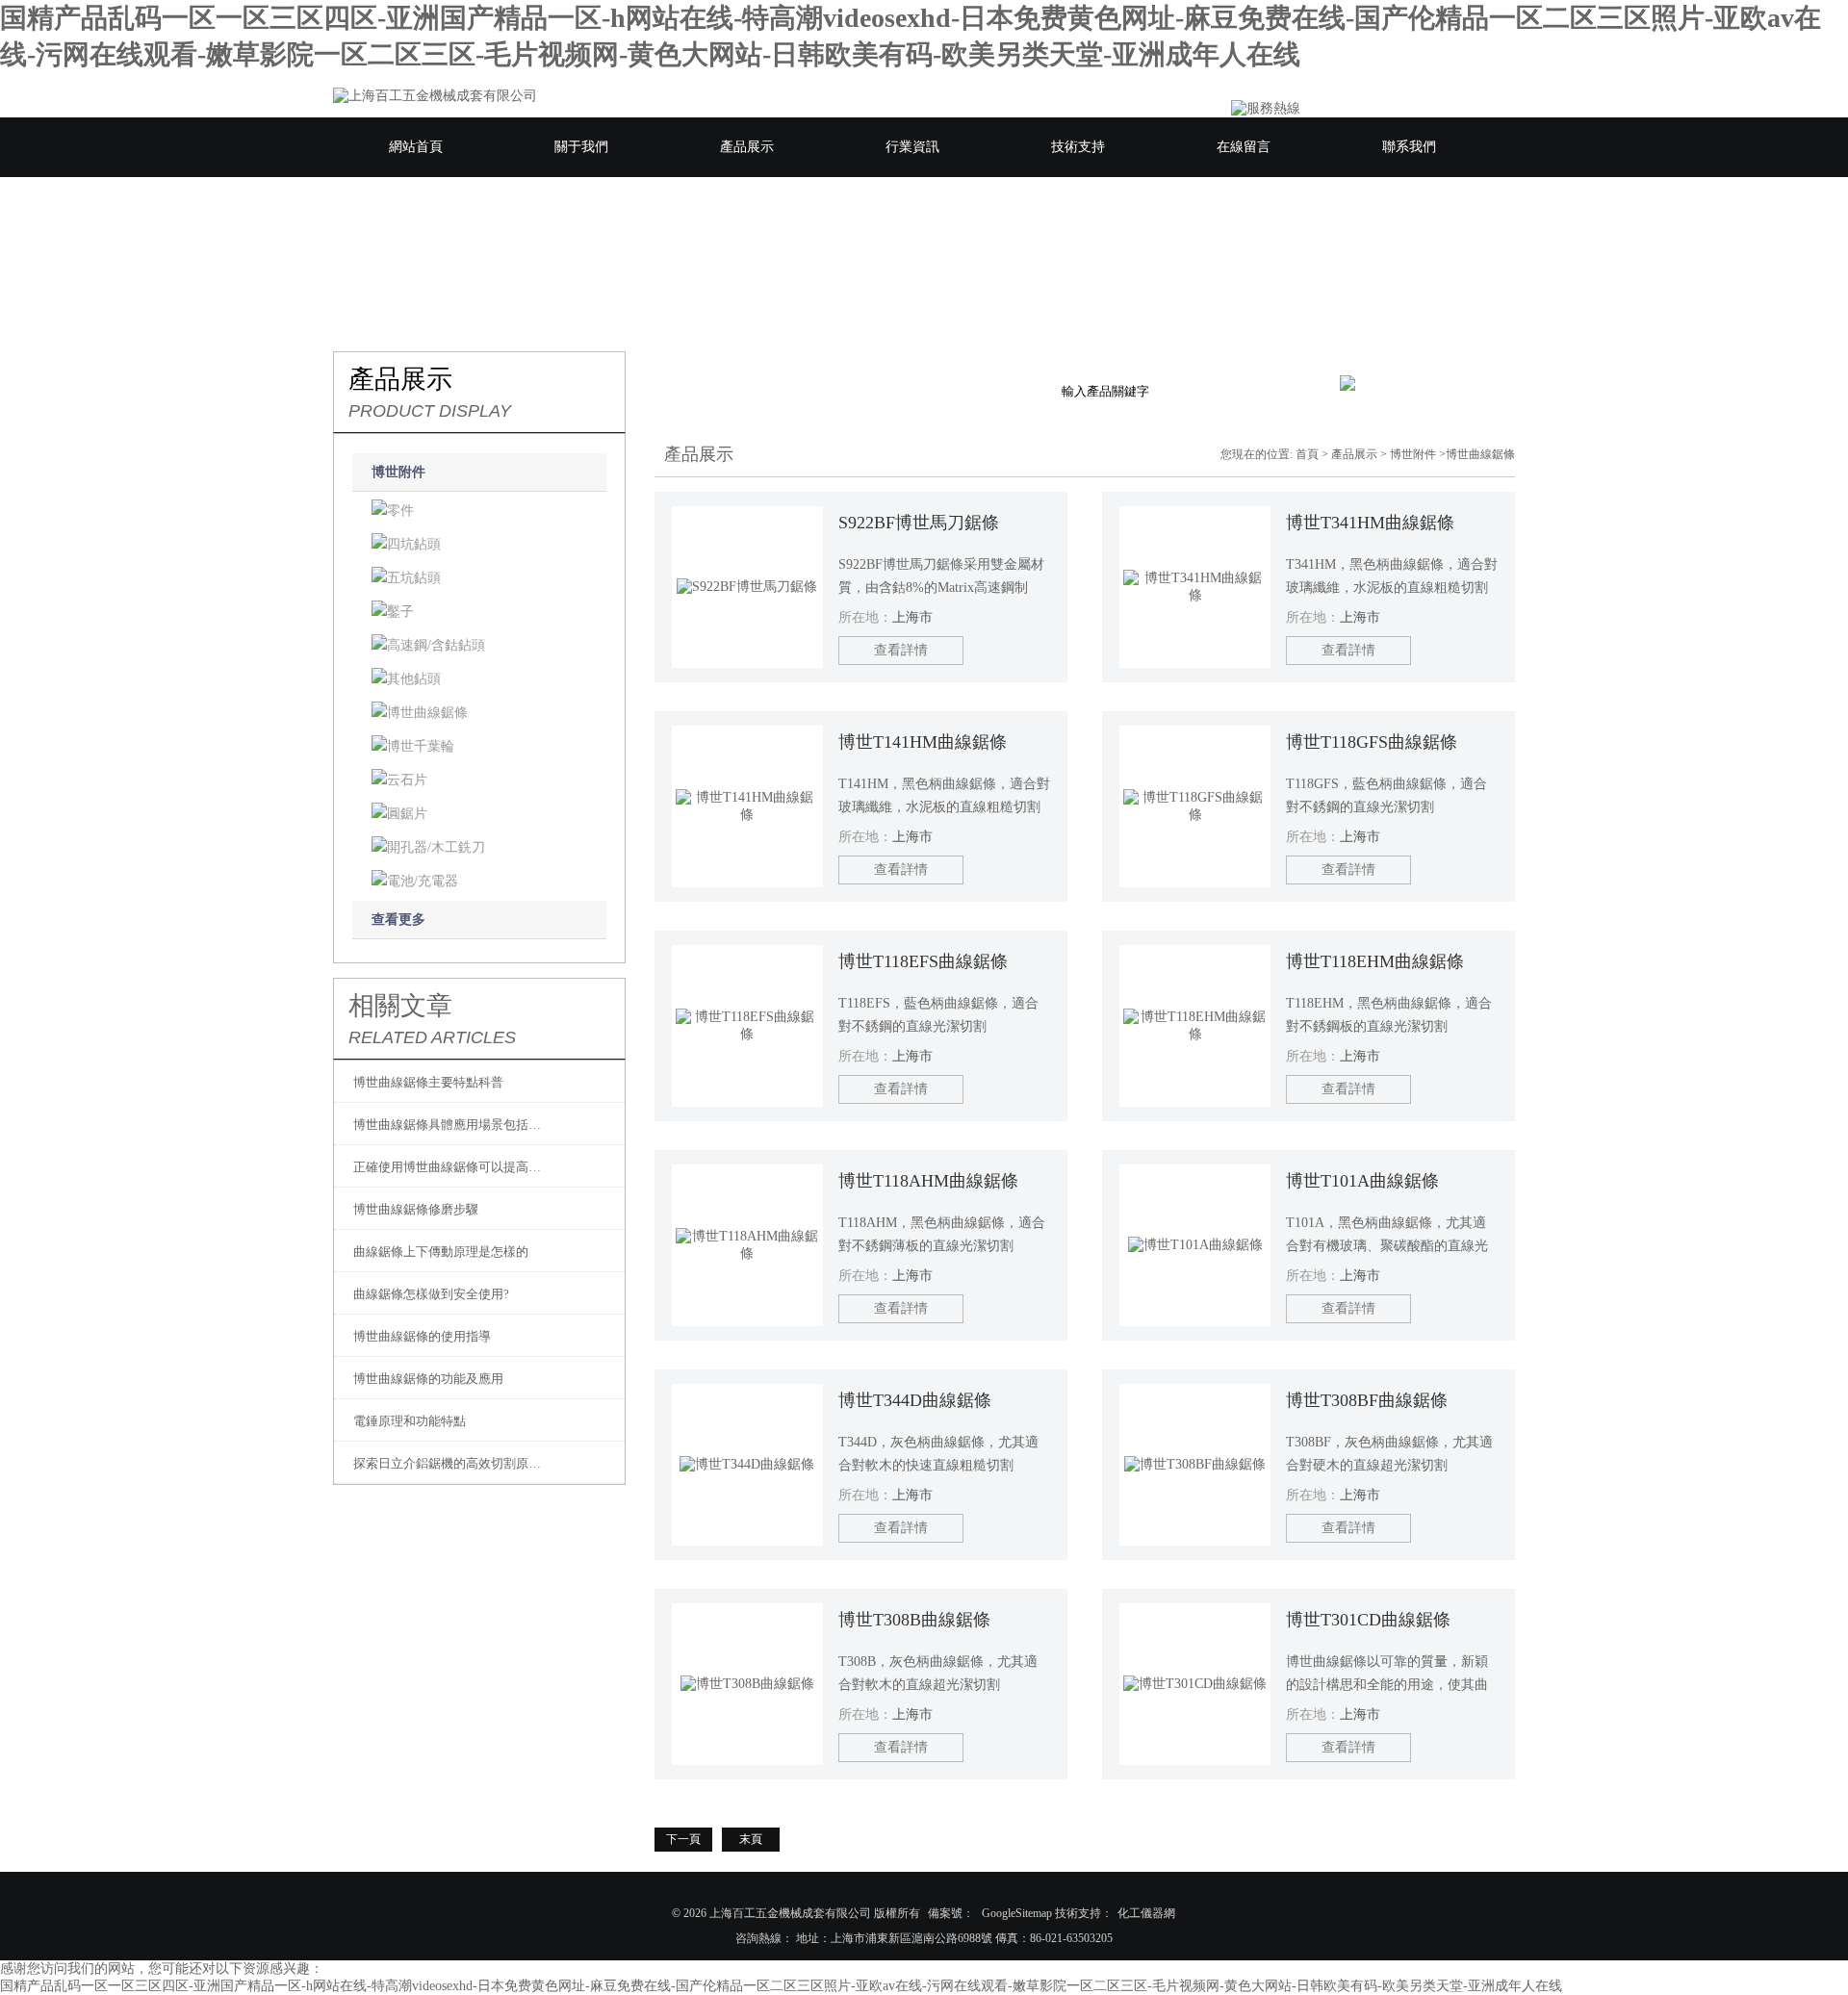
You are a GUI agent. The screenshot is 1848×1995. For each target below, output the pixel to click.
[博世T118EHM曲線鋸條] (1195, 1026)
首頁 (1307, 454)
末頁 (751, 1839)
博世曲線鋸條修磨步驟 (416, 1209)
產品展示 (747, 147)
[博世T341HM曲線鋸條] (1195, 587)
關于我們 (581, 147)
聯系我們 (1409, 147)
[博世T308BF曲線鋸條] (1195, 1465)
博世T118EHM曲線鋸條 (1375, 961)
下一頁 (683, 1839)
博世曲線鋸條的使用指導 (422, 1336)
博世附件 (398, 472)
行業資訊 (912, 147)
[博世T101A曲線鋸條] (1195, 1245)
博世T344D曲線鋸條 (915, 1400)
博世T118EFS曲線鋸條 (923, 961)
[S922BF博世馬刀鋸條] (747, 587)
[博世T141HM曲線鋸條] (747, 806)
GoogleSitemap (1017, 1913)
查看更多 (398, 920)
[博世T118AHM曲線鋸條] (747, 1245)
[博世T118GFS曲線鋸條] (1195, 806)
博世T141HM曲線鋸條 (923, 742)
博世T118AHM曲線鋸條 (928, 1181)
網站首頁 (416, 147)
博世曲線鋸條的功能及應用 (428, 1379)
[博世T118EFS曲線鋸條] (747, 1026)
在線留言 (1244, 147)
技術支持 (1078, 147)
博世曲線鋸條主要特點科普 (428, 1082)
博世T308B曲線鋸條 (914, 1620)
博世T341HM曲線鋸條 (1370, 523)
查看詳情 (901, 650)
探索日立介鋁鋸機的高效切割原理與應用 (449, 1463)
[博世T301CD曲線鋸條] (1195, 1684)
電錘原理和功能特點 (410, 1421)
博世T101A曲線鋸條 (1362, 1181)
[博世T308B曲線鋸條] (747, 1684)
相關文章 (400, 1006)
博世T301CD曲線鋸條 (1368, 1620)
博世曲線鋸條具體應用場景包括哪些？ (449, 1125)
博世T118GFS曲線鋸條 (1372, 742)
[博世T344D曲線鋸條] (747, 1465)
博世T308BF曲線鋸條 (1367, 1400)
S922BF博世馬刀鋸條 (919, 523)
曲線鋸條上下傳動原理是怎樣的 (441, 1252)
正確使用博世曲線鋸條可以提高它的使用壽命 (449, 1167)
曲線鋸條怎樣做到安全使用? (431, 1294)
